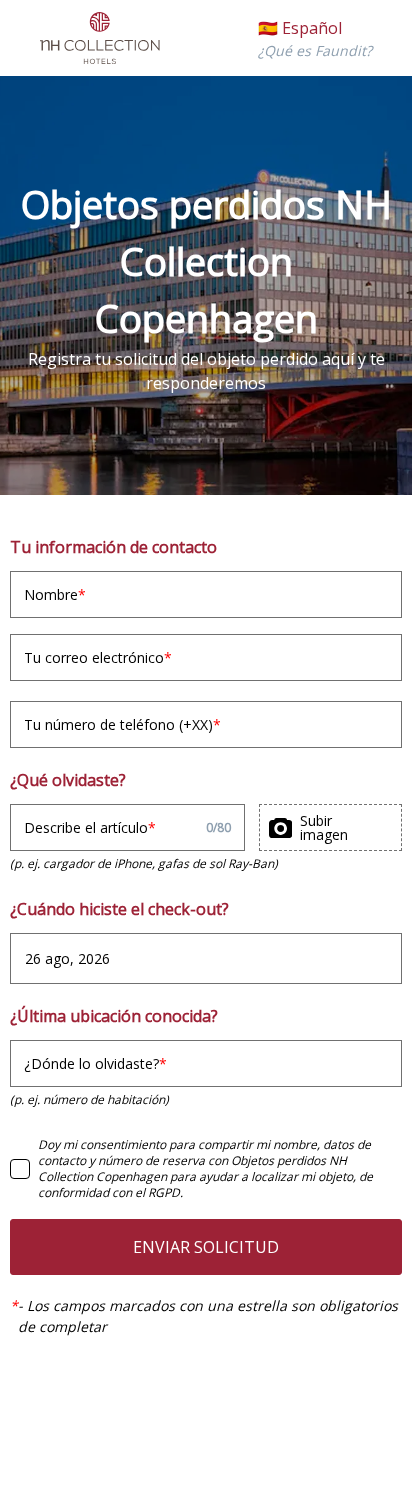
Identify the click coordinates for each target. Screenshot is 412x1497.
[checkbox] (20, 1169)
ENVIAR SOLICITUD (206, 1247)
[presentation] (330, 827)
